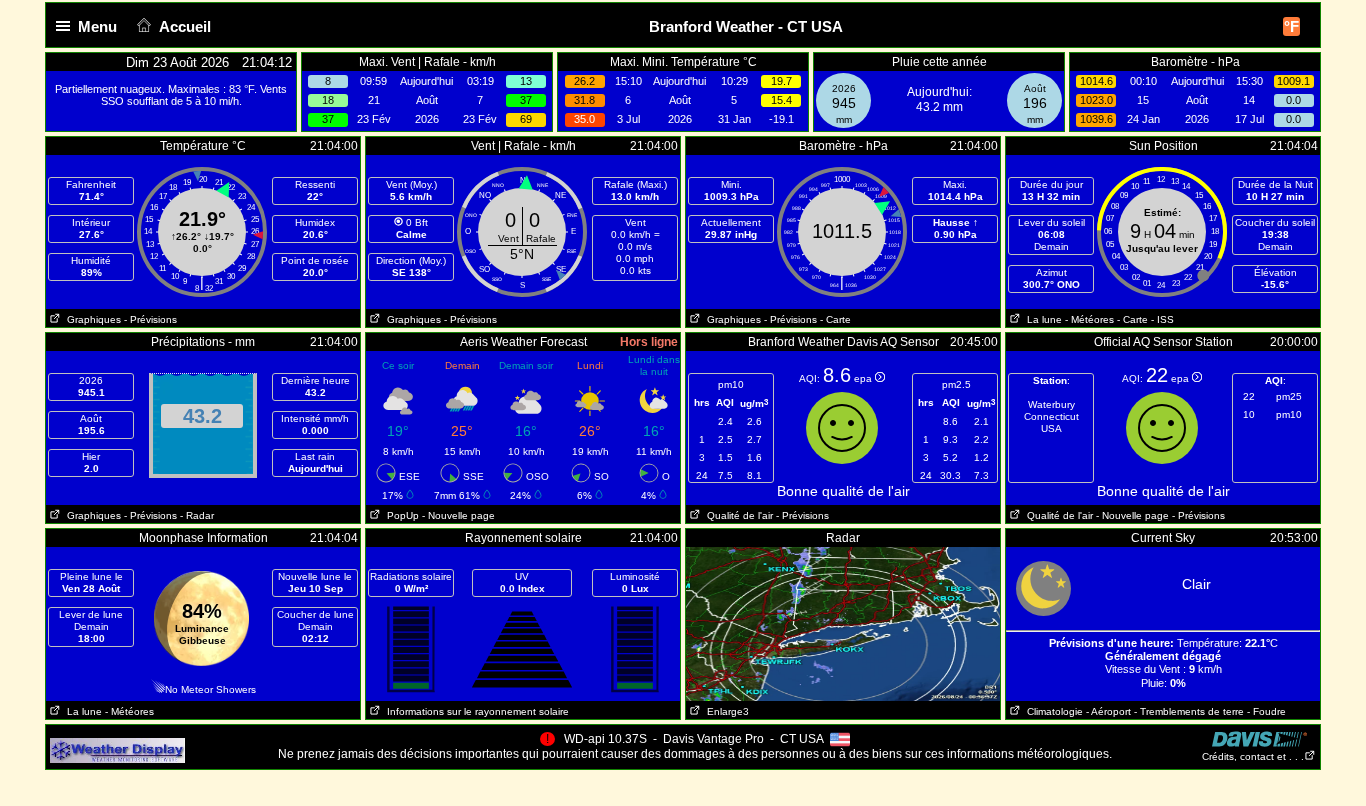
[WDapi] (117, 745)
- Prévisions (150, 319)
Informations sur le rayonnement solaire (475, 711)
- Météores (1089, 319)
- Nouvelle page (458, 515)
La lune (1041, 319)
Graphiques (91, 319)
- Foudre (1266, 711)
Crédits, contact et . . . (1253, 756)
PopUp (400, 515)
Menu (97, 26)
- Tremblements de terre (1189, 711)
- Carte (835, 319)
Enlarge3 (725, 711)
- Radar (197, 515)
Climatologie (1052, 711)
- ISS (1162, 319)
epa (864, 378)
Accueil (185, 26)
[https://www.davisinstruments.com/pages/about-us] (1259, 736)
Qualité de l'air (737, 515)
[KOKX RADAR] (843, 554)
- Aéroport (1108, 711)
